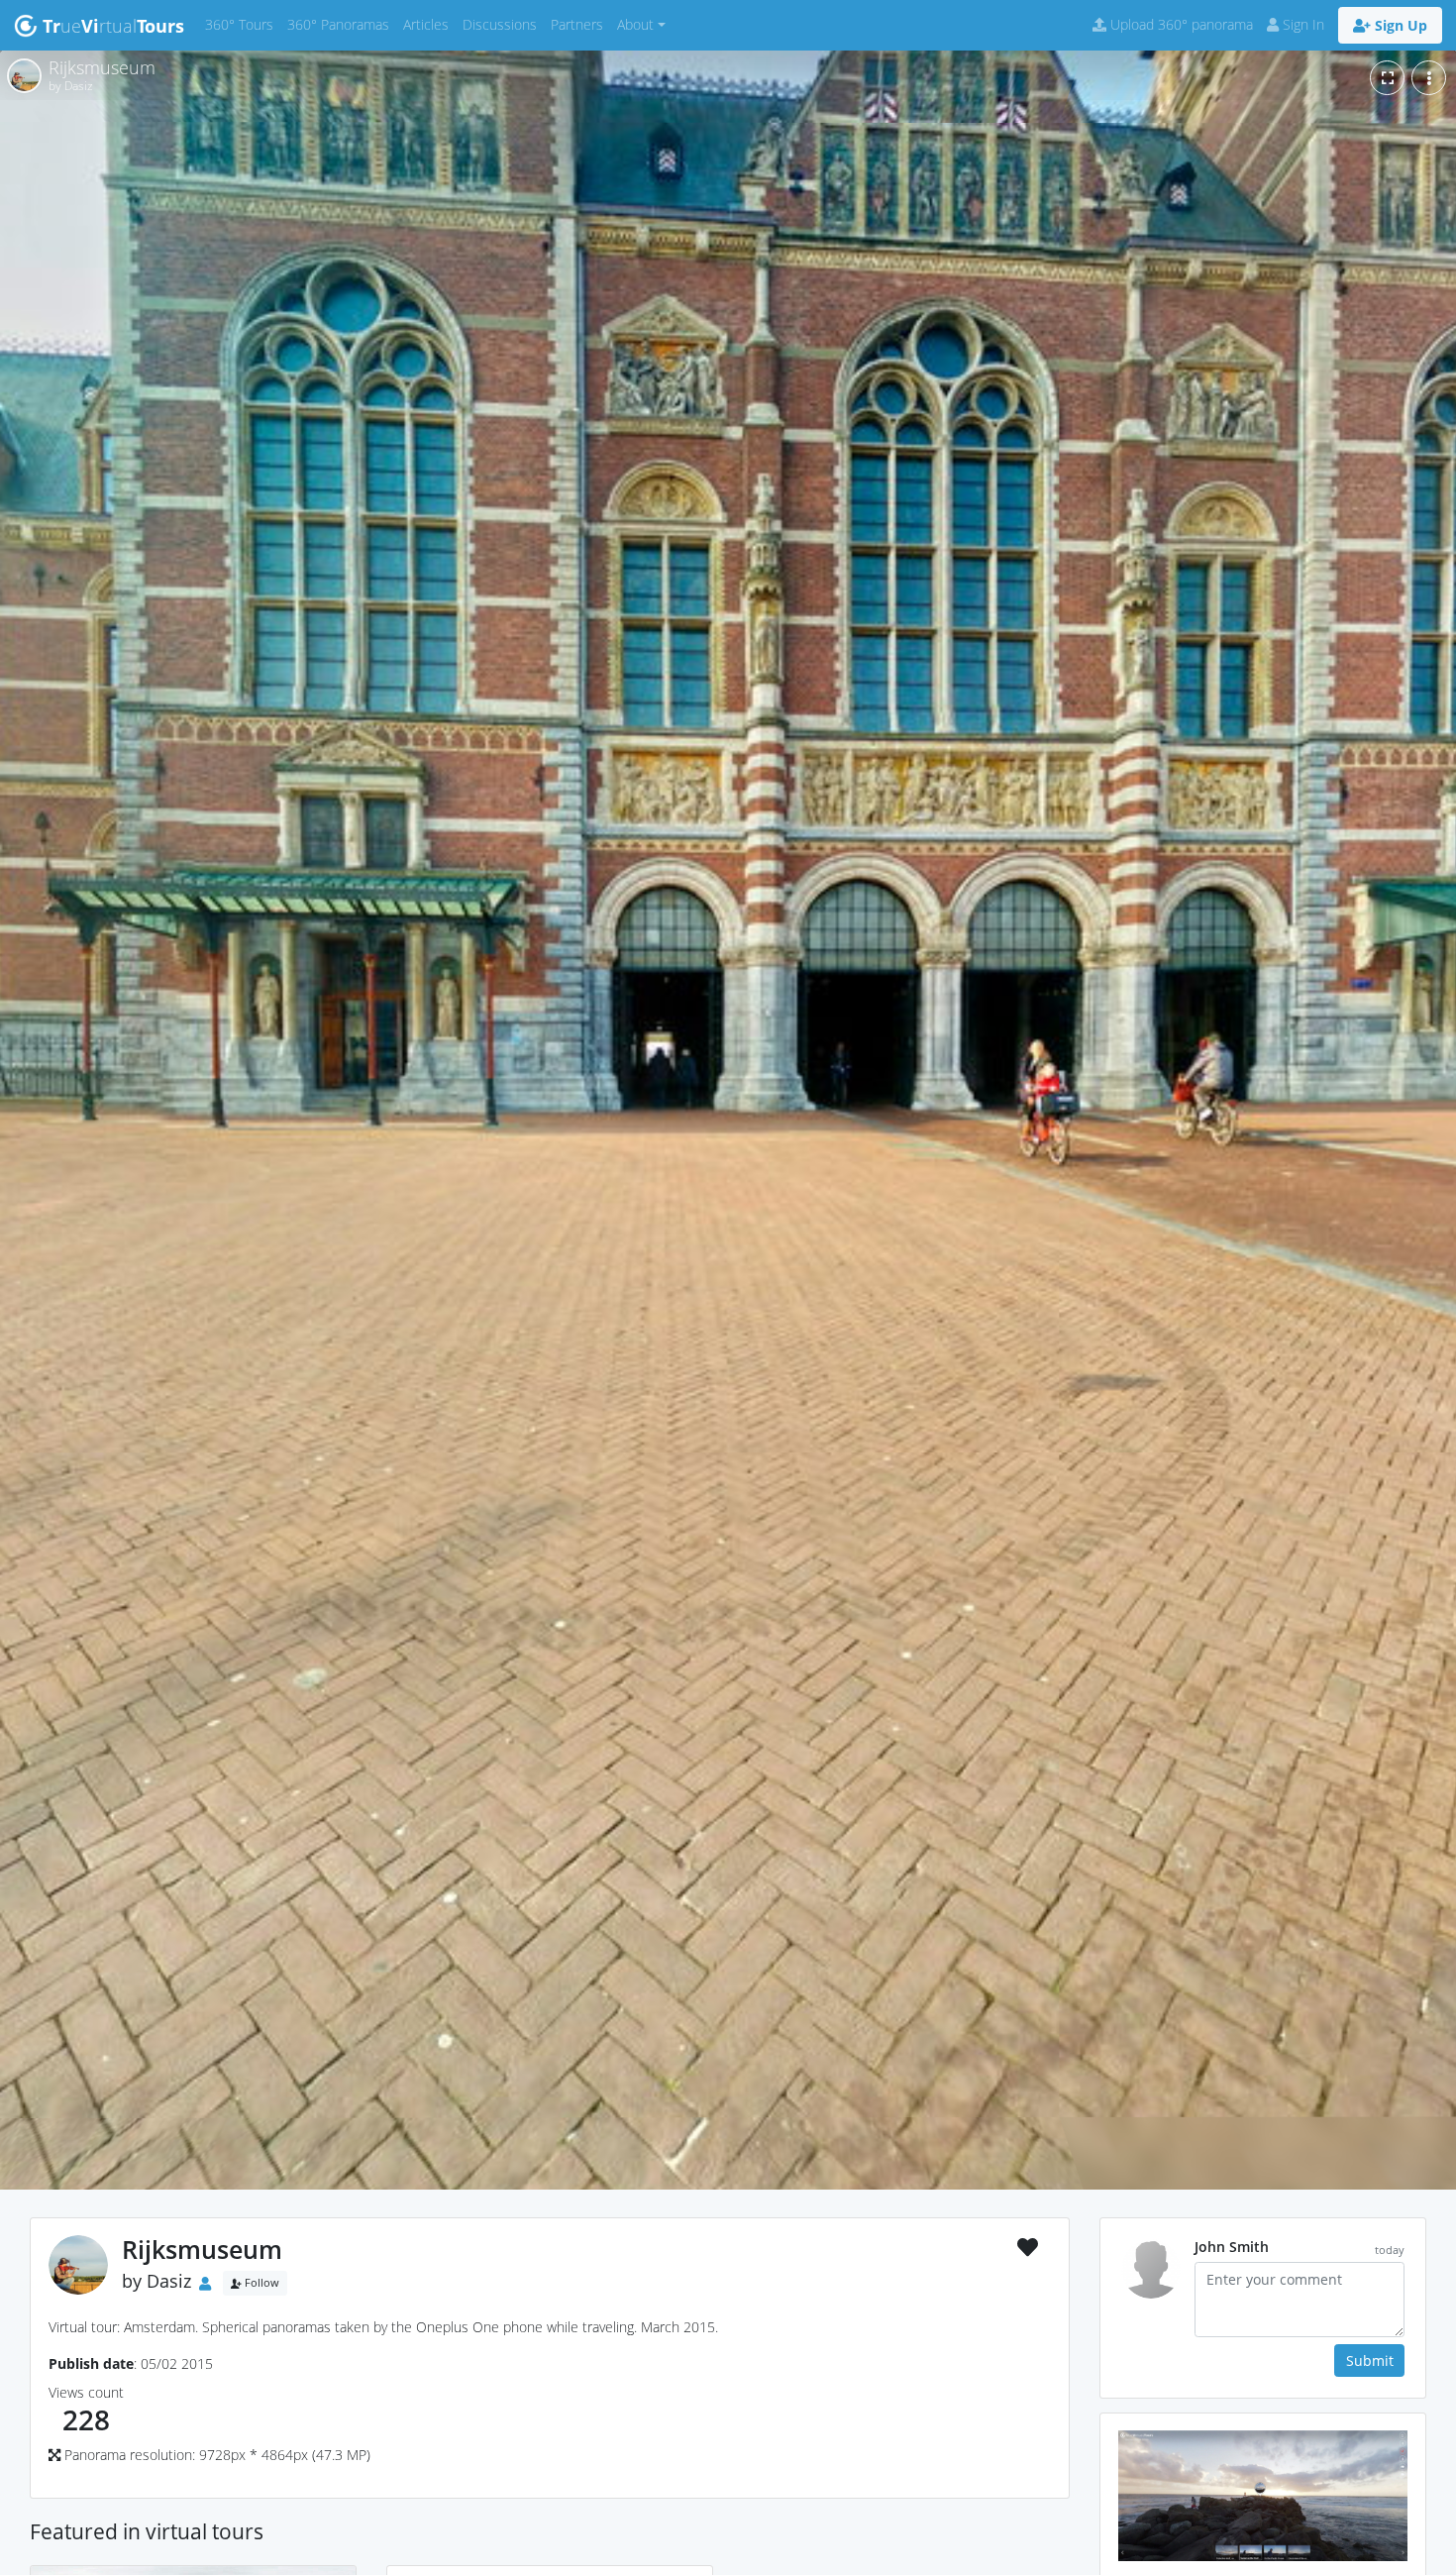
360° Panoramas (342, 24)
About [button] (635, 24)
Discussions (503, 24)
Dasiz (169, 2282)
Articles (429, 24)
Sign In (1301, 24)
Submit (1370, 2360)
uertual (113, 26)
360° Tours (243, 24)
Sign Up (1399, 25)
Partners (580, 24)
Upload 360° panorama (1180, 24)
